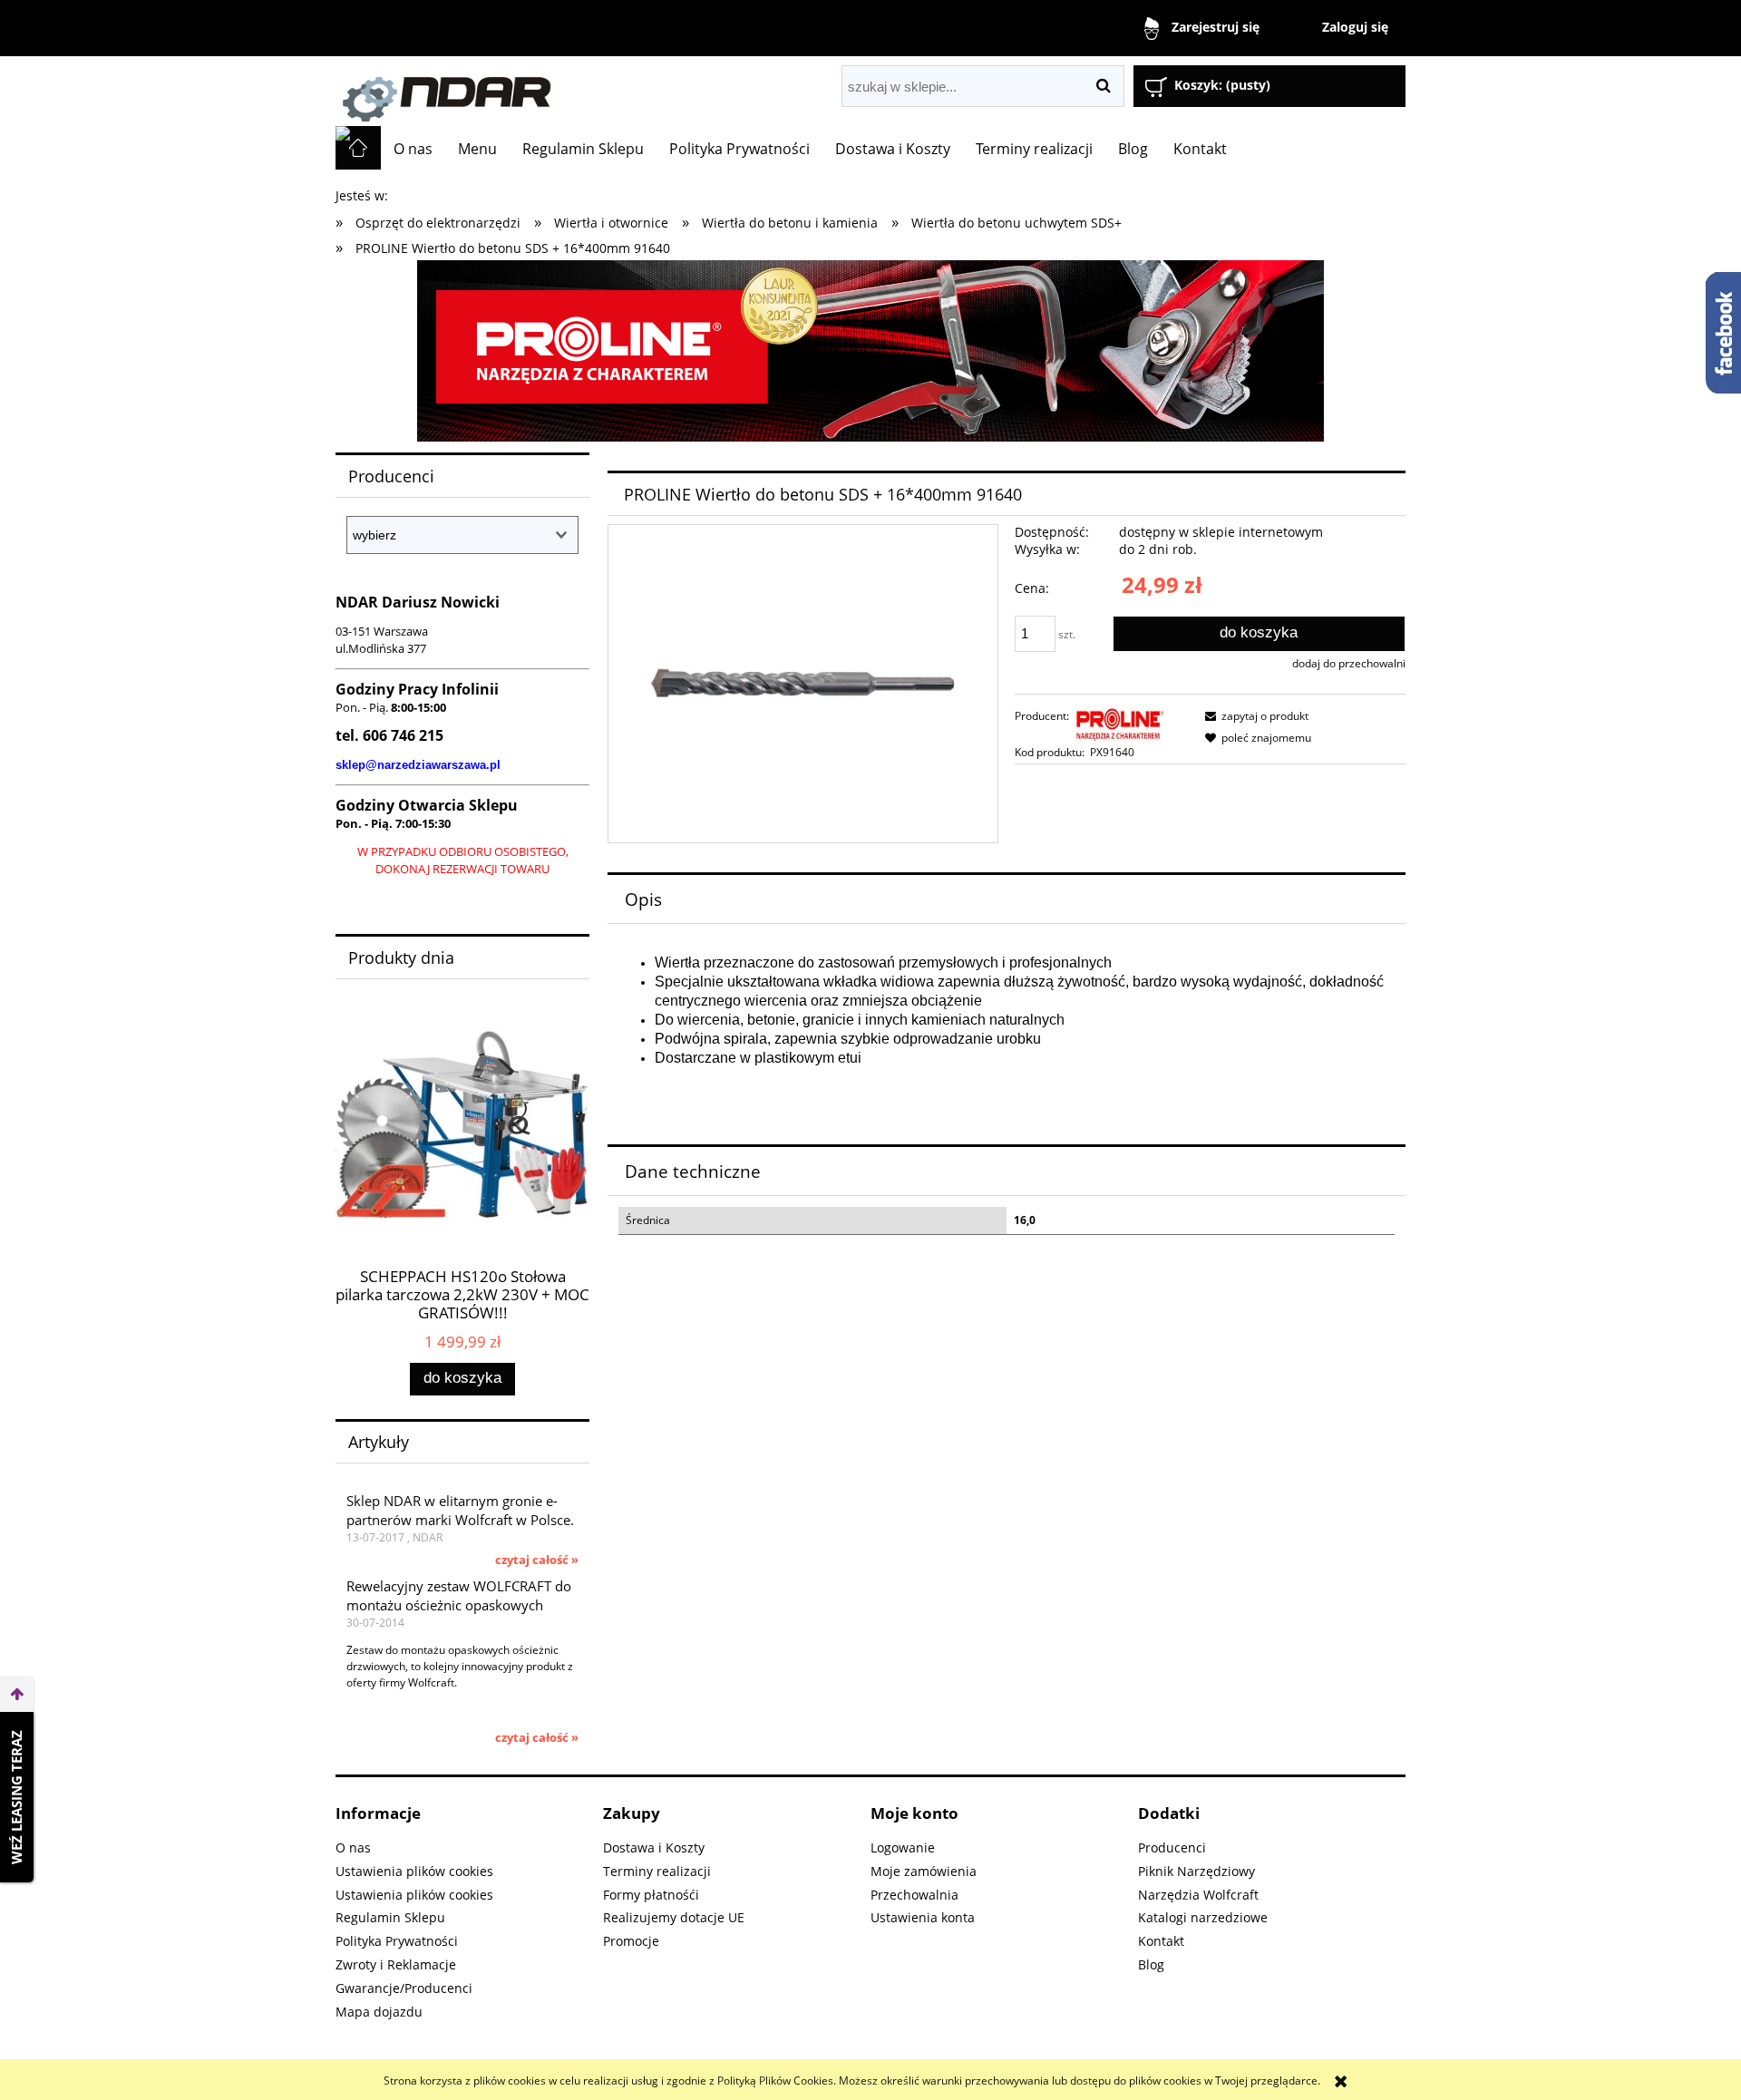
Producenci (1172, 1847)
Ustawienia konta (923, 1917)
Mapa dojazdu (379, 2012)
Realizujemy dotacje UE (674, 1917)
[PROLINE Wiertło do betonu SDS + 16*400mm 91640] (802, 683)
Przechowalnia (914, 1895)
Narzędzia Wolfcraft (1198, 1895)
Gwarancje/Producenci (404, 1988)
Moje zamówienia (924, 1871)
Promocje (631, 1941)
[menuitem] (413, 149)
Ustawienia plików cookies (414, 1871)
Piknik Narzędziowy (1196, 1871)
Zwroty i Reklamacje (396, 1964)
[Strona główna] (540, 91)
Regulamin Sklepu (390, 1917)
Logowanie (903, 1847)
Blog (1151, 1964)
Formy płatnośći (651, 1895)
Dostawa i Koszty (654, 1847)
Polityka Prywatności (397, 1941)
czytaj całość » (537, 1560)
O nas (353, 1847)
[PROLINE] (870, 350)
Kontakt (1161, 1941)
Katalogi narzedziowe (1203, 1917)
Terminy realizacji (657, 1871)
